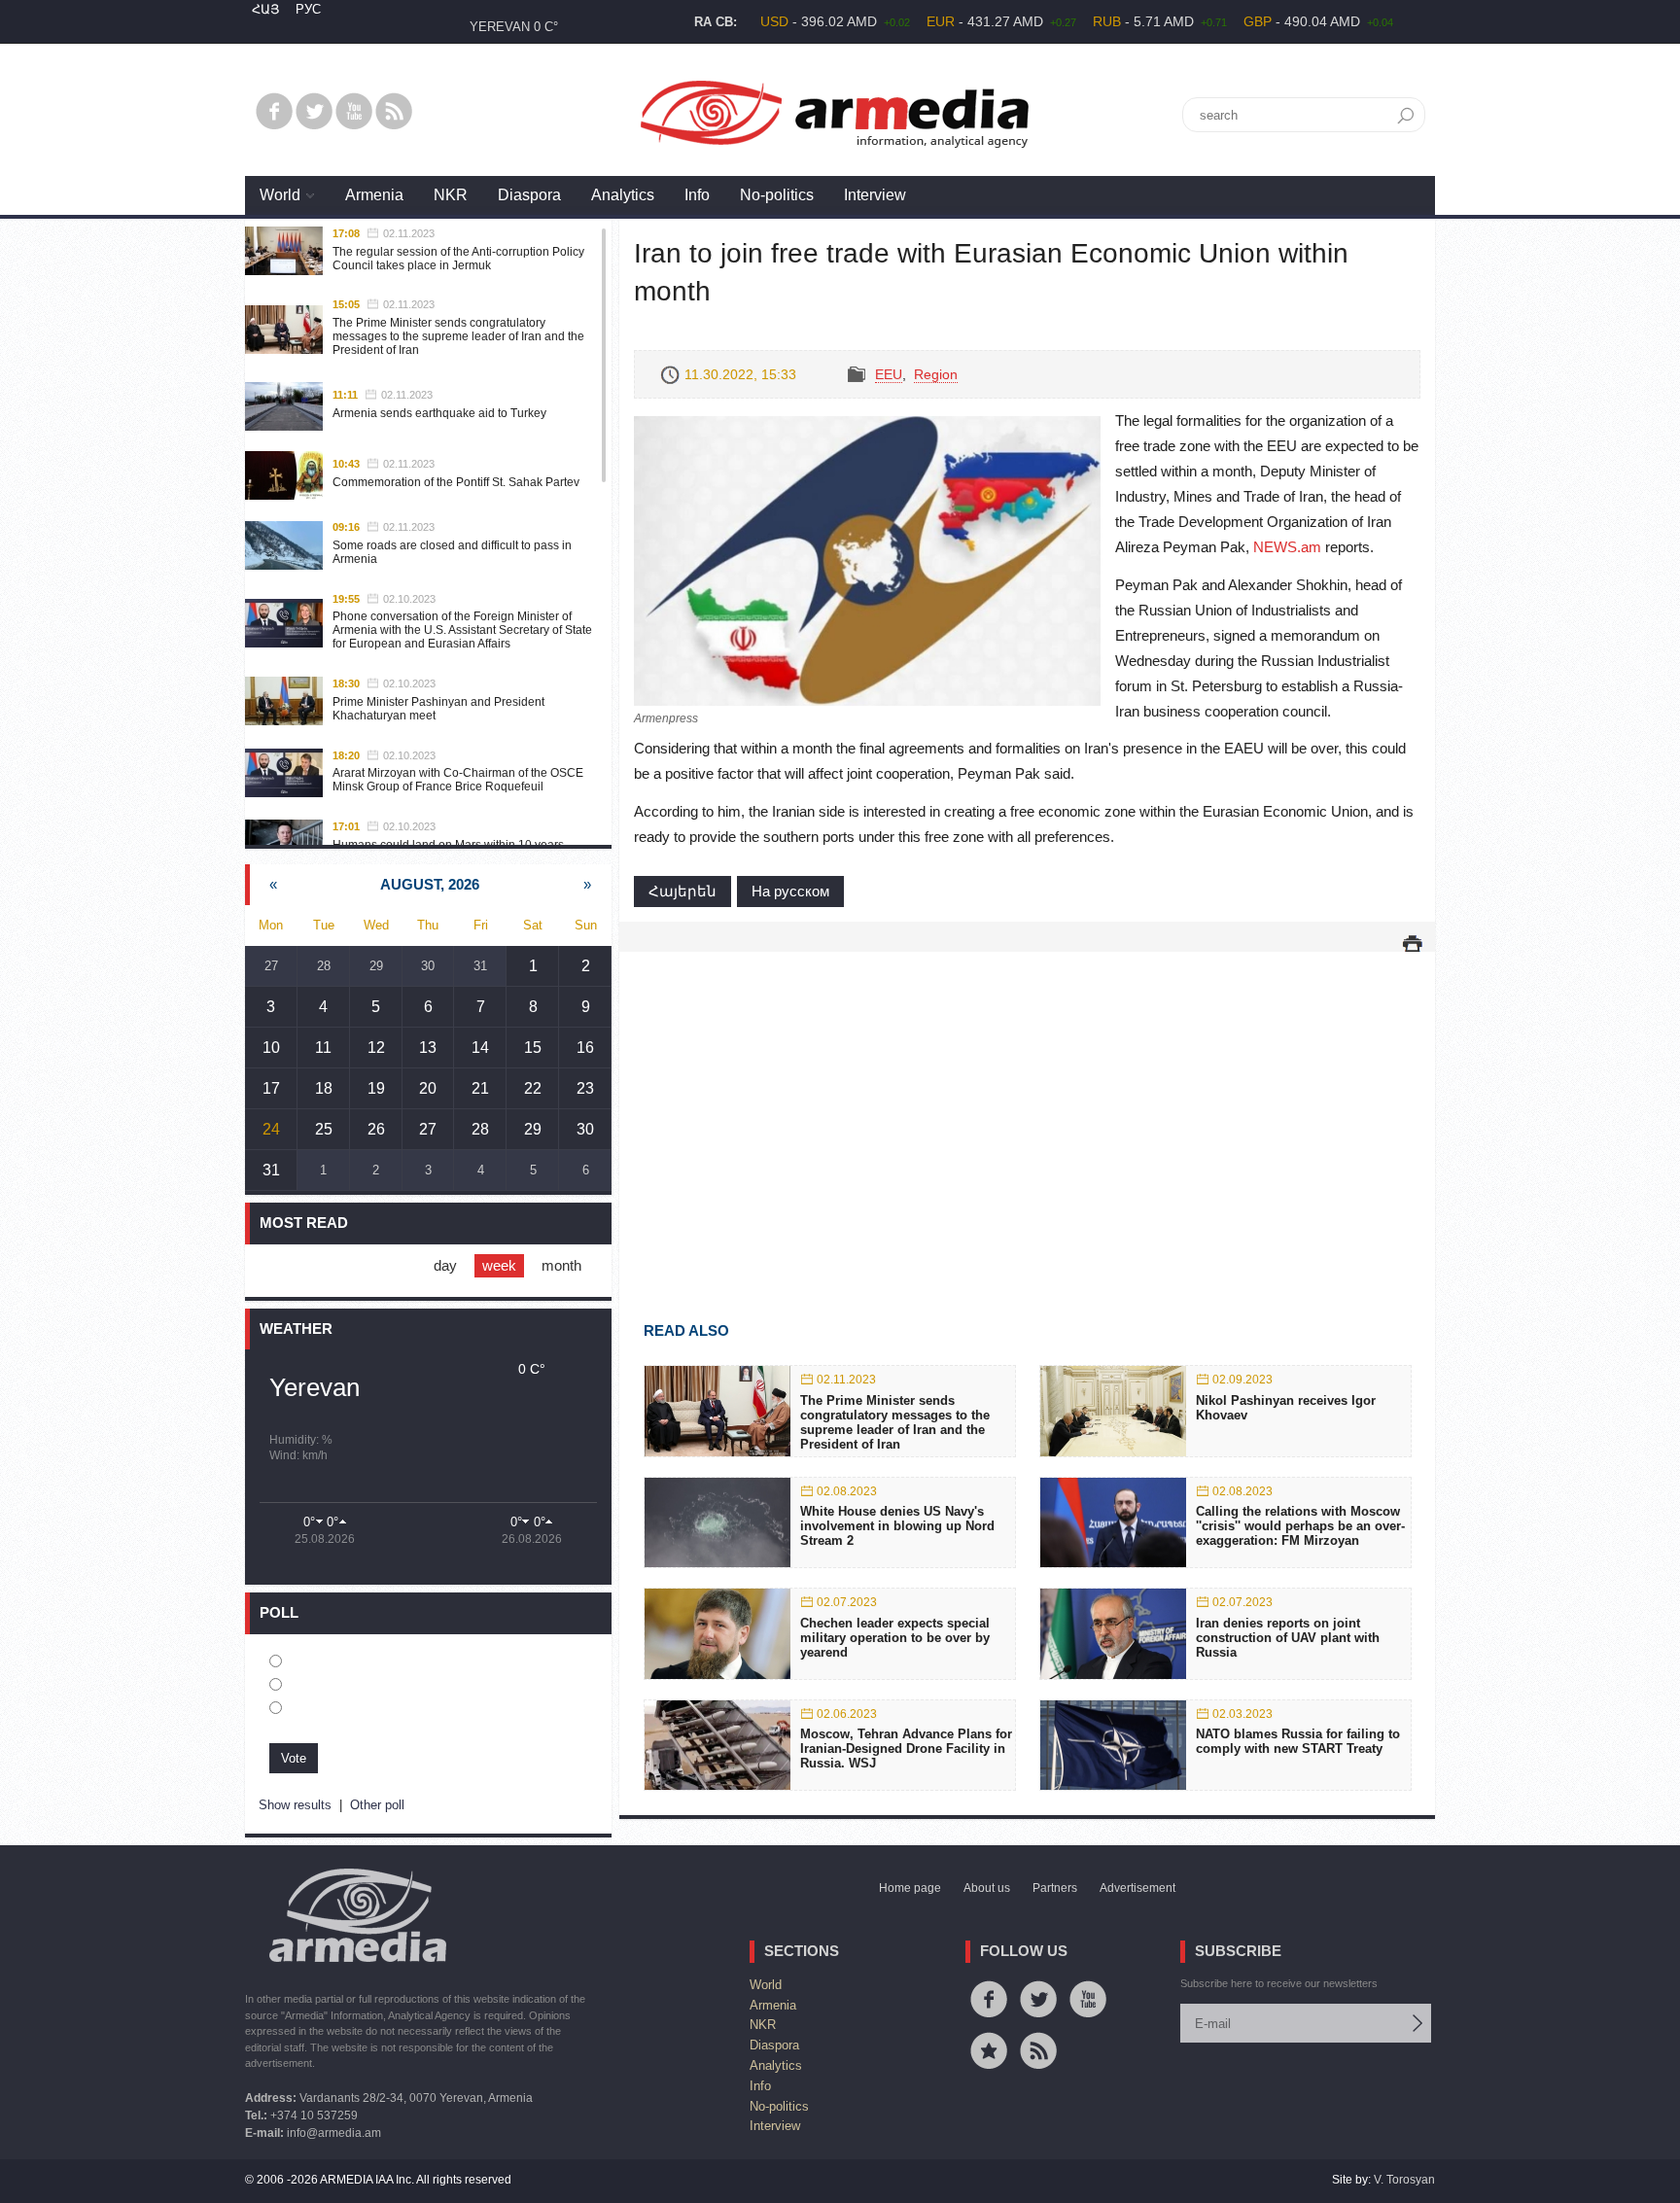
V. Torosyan (1404, 2180)
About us (987, 1888)
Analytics (623, 195)
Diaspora (529, 195)
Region (936, 374)
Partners (1055, 1888)
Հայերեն (682, 891)
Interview (875, 195)
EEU (889, 374)
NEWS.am (1287, 547)
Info (697, 195)
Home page (910, 1888)
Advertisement (1137, 1888)
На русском (790, 891)
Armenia (374, 195)
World (280, 195)
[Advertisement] (1027, 1108)
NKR (451, 195)
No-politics (777, 195)
